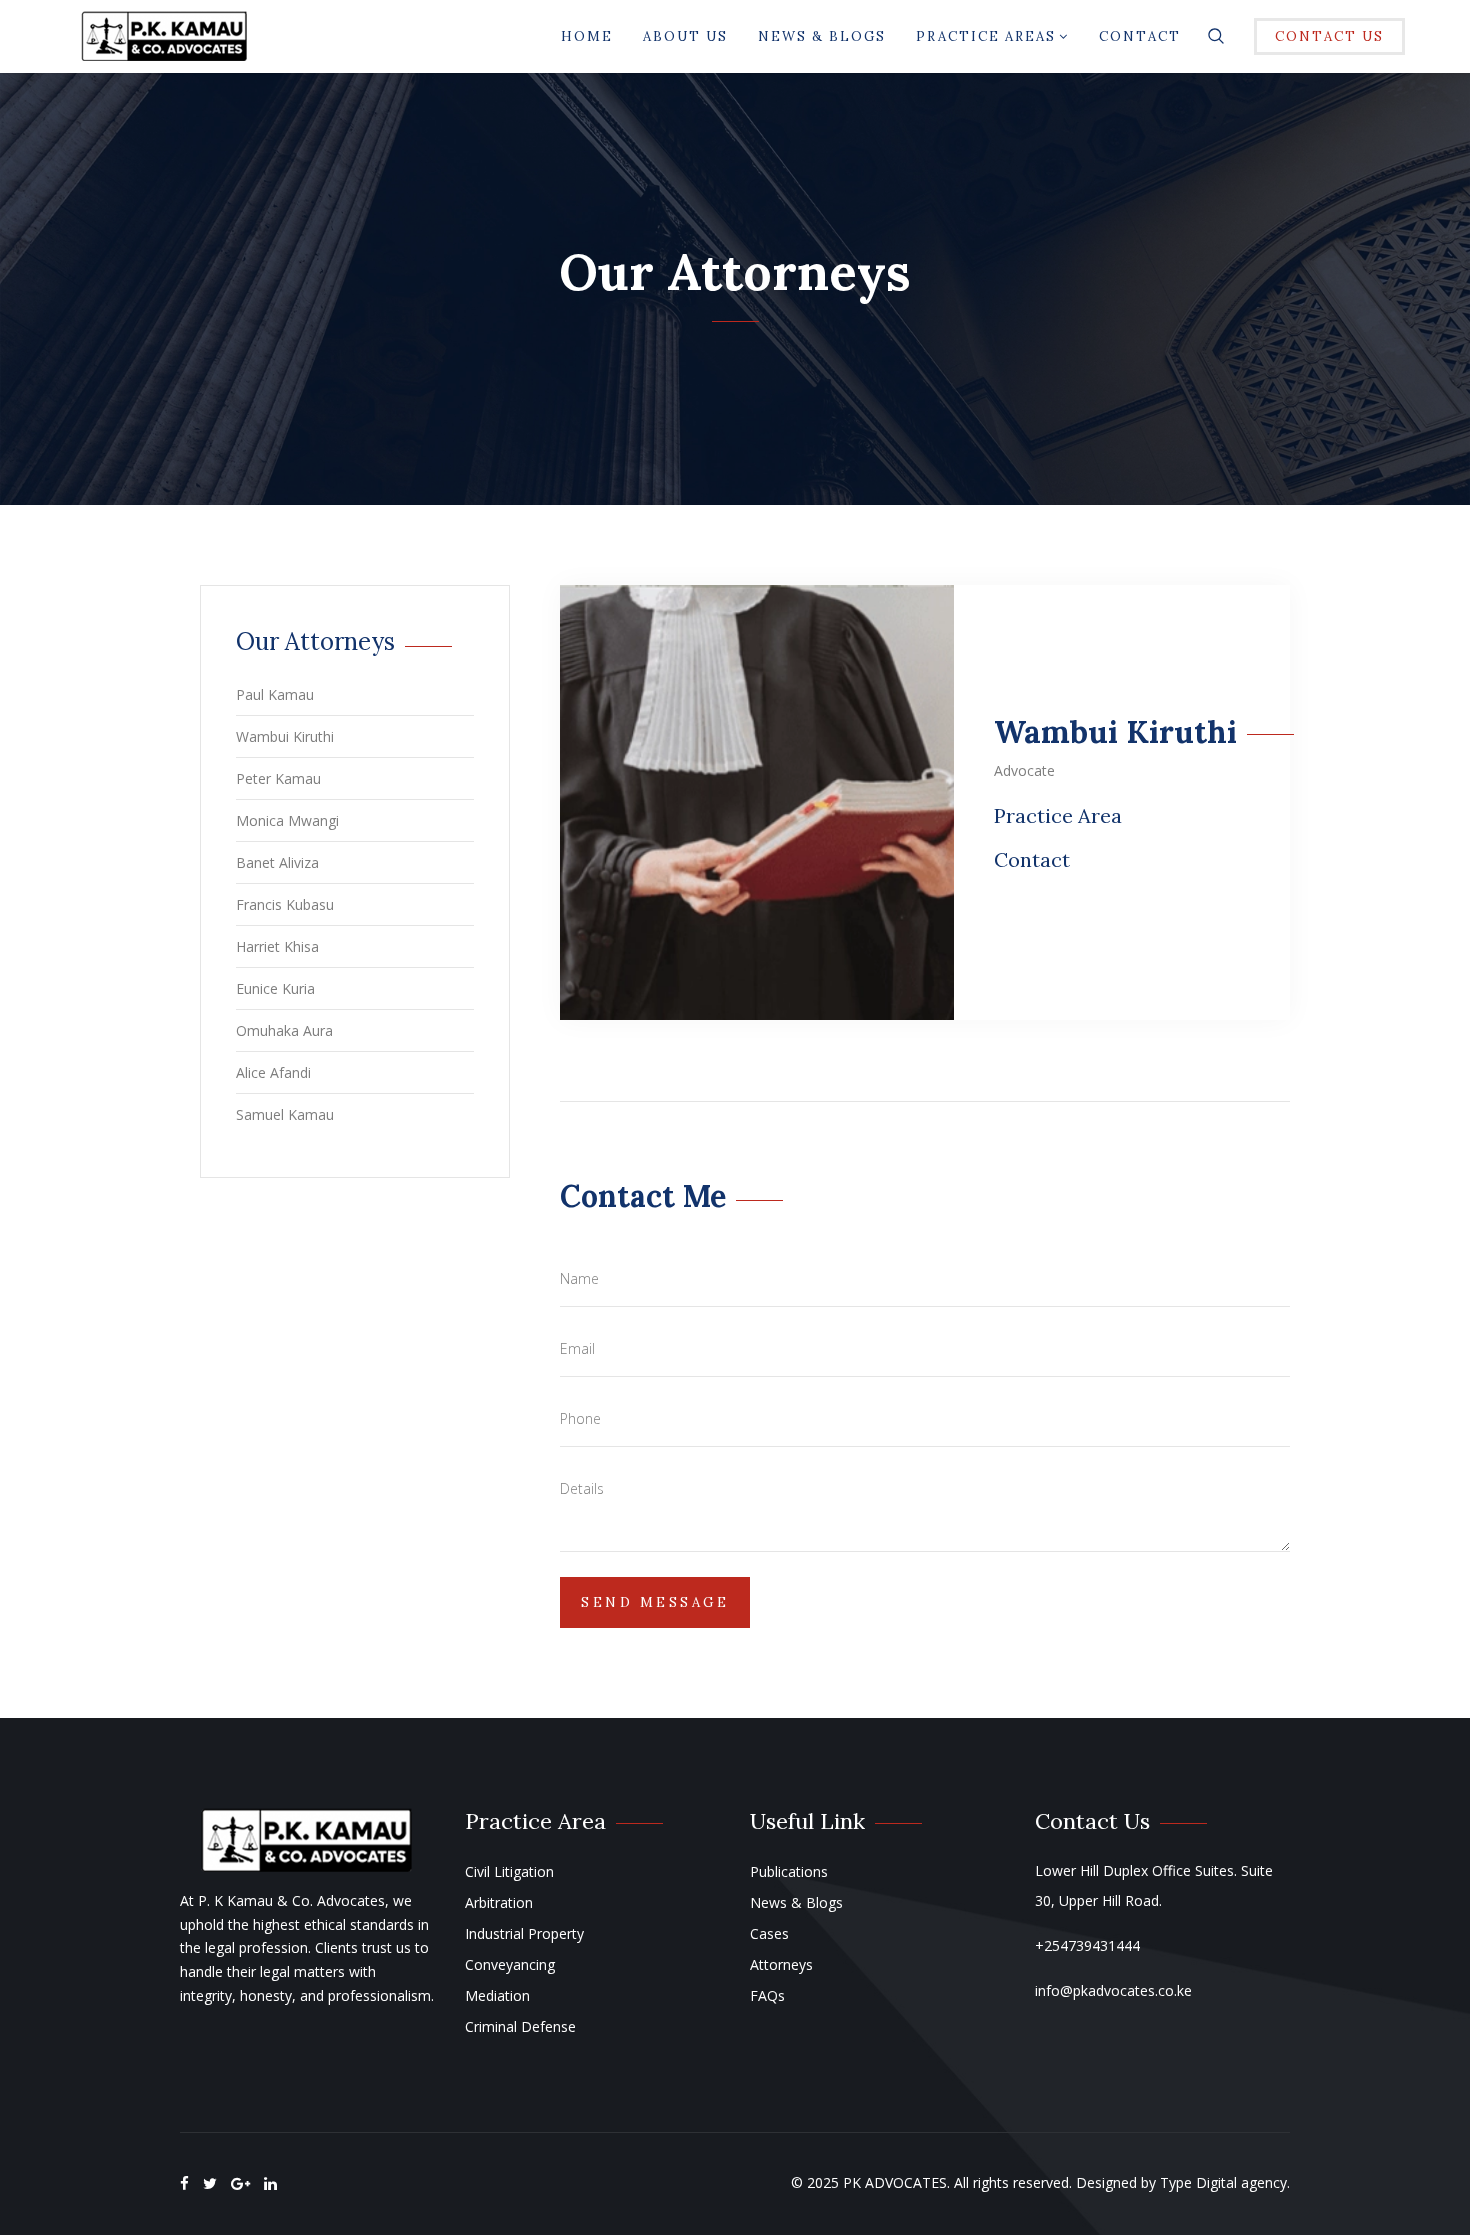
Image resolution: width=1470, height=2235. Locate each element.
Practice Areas (986, 36)
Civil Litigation (509, 1871)
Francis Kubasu (285, 904)
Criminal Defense (520, 2026)
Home (587, 36)
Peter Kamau (278, 778)
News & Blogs (822, 36)
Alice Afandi (273, 1072)
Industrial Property (524, 1933)
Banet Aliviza (277, 862)
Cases (769, 1933)
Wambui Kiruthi (285, 736)
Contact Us (1329, 36)
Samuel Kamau (285, 1114)
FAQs (767, 1995)
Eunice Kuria (275, 988)
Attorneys (781, 1964)
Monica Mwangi (287, 820)
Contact (1140, 36)
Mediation (497, 1995)
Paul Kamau (275, 694)
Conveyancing (510, 1964)
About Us (685, 36)
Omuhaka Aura (284, 1030)
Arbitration (499, 1902)
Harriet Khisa (277, 946)
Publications (789, 1871)
